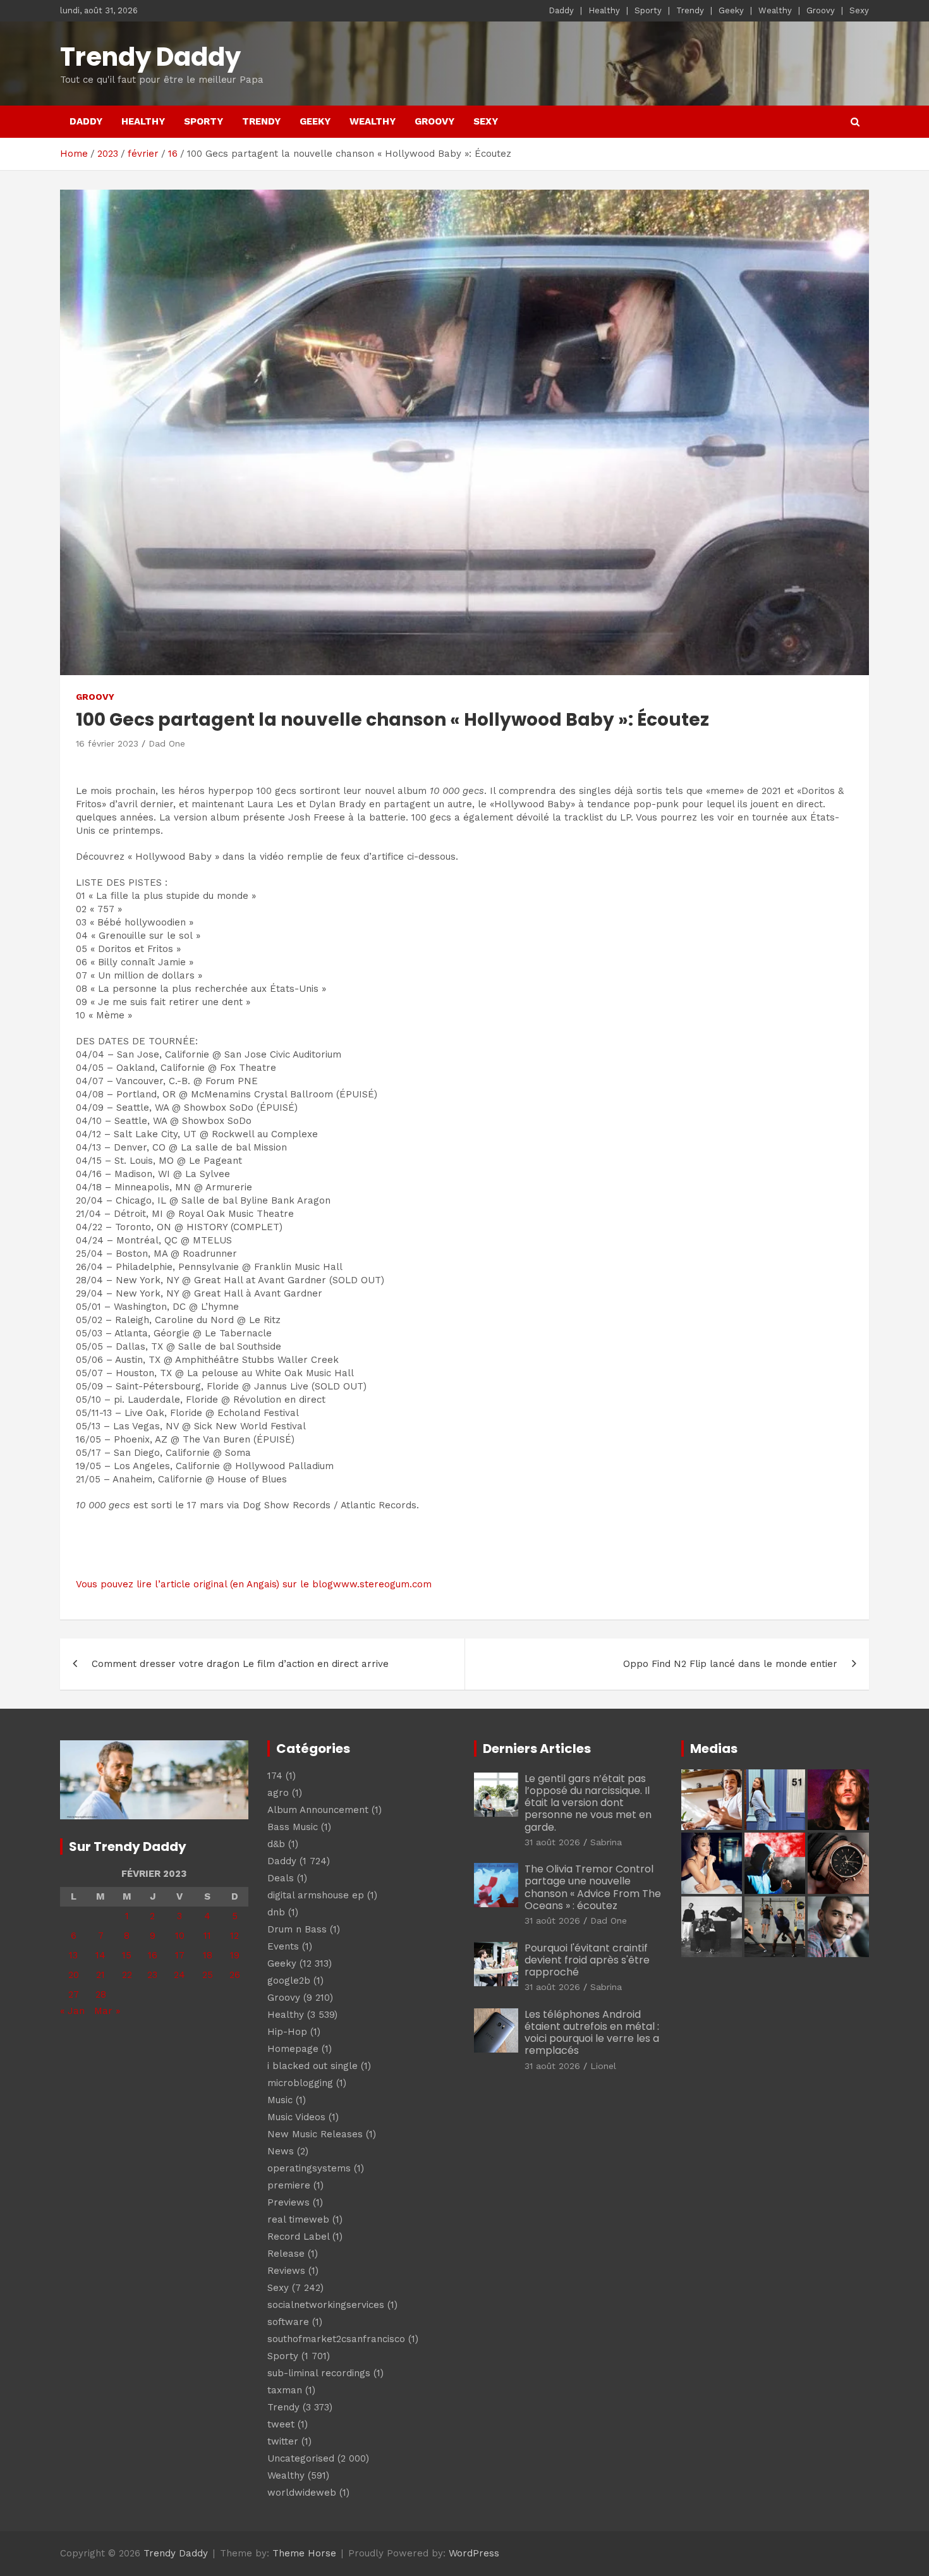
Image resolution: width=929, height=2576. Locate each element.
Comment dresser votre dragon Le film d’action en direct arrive (240, 1664)
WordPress (474, 2553)
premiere (289, 2185)
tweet (281, 2424)
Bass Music (293, 1827)
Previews (288, 2202)
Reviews (286, 2271)
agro (278, 1793)
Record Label (298, 2237)
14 (100, 1955)
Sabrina (606, 1842)
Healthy (604, 10)
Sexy (859, 10)
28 (101, 1994)
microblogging (300, 2083)
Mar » (107, 2011)
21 (100, 1975)
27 (74, 1994)
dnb (276, 1912)
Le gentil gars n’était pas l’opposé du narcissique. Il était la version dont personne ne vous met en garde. (588, 1803)
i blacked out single (313, 2066)
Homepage (293, 2049)
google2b (289, 1981)
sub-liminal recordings (319, 2373)
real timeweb (298, 2219)
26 (235, 1975)
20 (74, 1975)
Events (283, 1946)
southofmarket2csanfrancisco (336, 2339)
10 (180, 1936)
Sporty (648, 10)
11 (207, 1936)
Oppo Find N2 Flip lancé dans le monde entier (730, 1664)
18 (208, 1955)
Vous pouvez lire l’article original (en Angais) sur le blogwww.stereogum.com (254, 1584)
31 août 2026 (552, 1842)
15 (127, 1955)
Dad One (167, 743)
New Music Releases (315, 2134)
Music (280, 2100)
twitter (283, 2441)
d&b (276, 1844)
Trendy (690, 10)
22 (127, 1975)
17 (180, 1955)
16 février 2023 (107, 743)
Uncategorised (301, 2458)
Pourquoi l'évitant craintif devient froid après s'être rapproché (587, 1960)
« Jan (72, 2011)
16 (153, 1955)
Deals (281, 1878)
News (281, 2151)
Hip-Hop (287, 2032)
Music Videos (296, 2117)
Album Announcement (318, 1810)
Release (286, 2254)
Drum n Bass (297, 1929)
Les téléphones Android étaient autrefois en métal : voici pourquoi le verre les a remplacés (592, 2033)
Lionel (603, 2066)
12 (234, 1936)
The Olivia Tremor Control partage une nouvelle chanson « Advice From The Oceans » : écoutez (593, 1887)
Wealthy (775, 10)
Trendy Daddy (150, 57)
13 (73, 1955)
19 (235, 1955)
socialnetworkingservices (326, 2305)
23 (152, 1975)
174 (275, 1776)
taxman (285, 2390)
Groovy (821, 10)
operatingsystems (309, 2168)
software (288, 2322)
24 (179, 1975)
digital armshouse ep (316, 1895)
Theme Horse (304, 2553)
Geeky (731, 10)
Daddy (561, 10)
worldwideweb (302, 2493)
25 (208, 1975)
